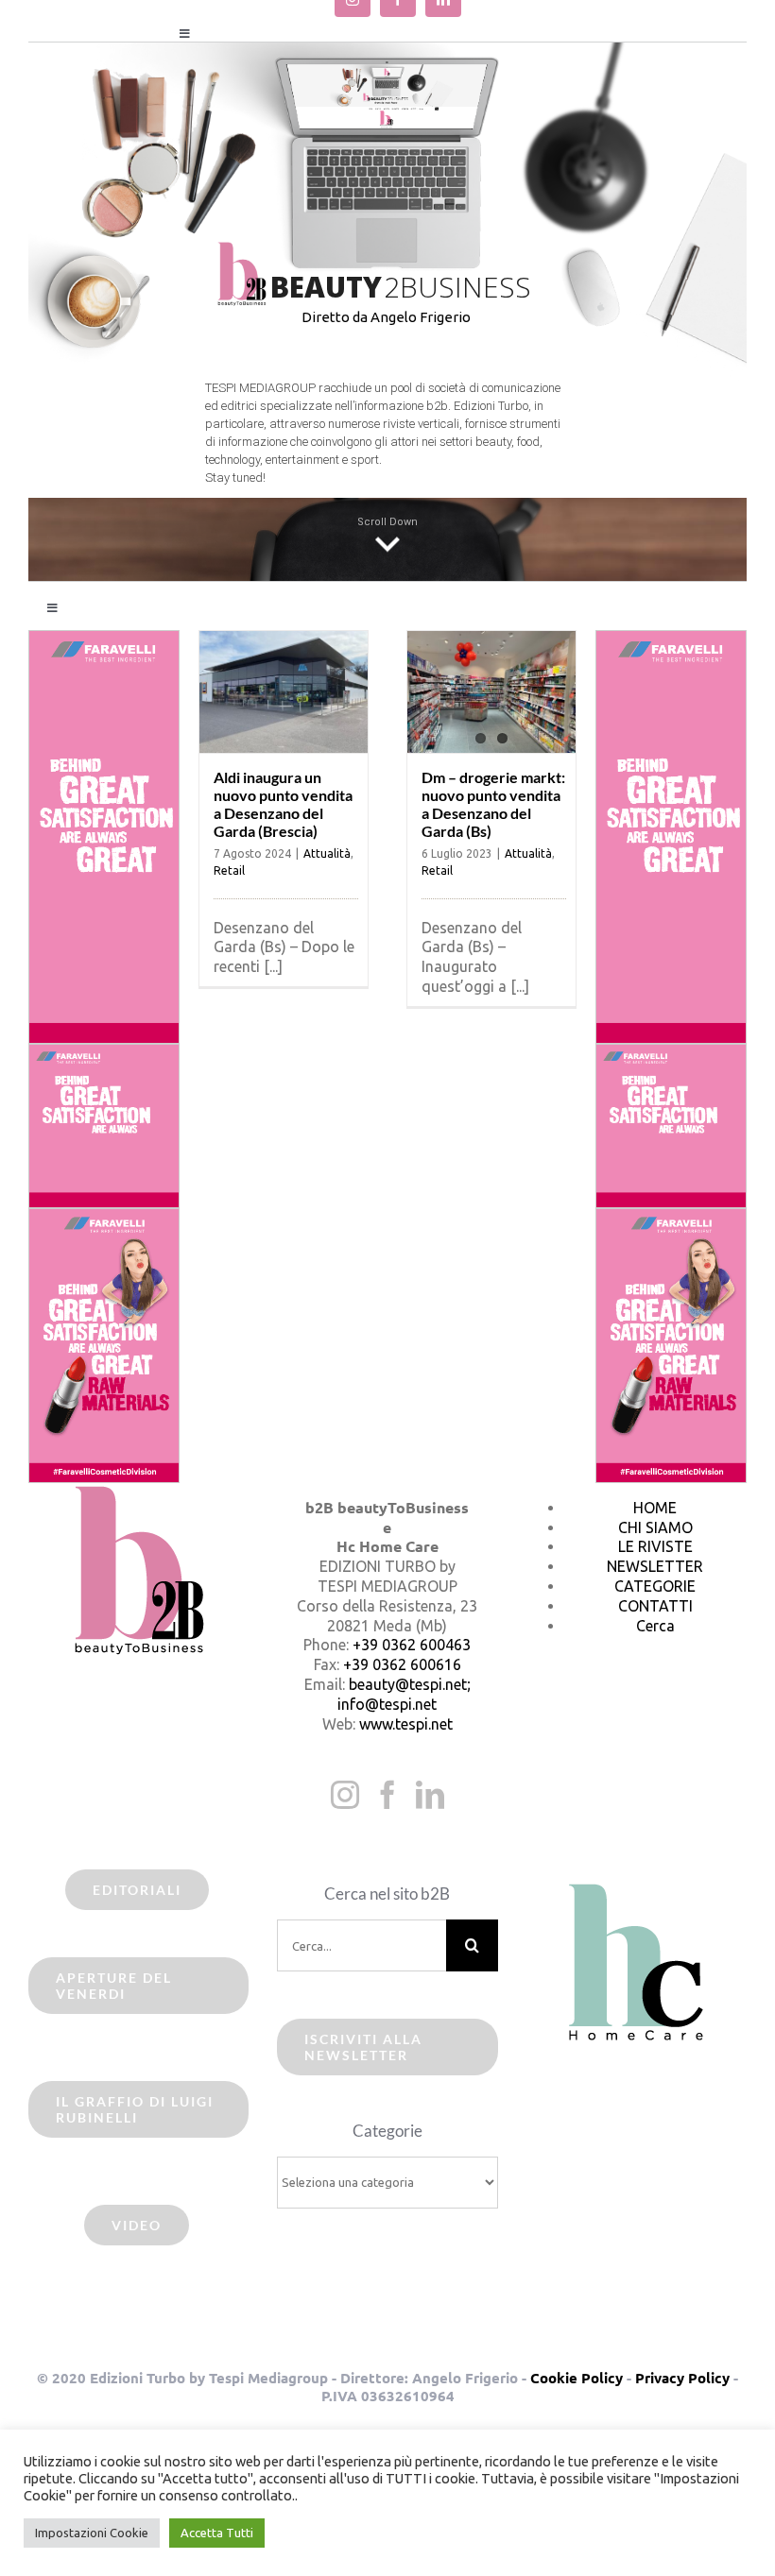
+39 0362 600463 (412, 1645)
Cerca (655, 1626)
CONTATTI (655, 1606)
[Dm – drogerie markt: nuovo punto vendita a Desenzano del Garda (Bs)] (491, 692)
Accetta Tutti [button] (217, 2533)
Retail (229, 870)
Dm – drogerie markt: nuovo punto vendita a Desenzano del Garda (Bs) (493, 804)
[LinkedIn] (430, 1795)
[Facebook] (387, 1795)
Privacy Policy (682, 2378)
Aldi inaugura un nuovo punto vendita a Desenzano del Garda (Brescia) (283, 804)
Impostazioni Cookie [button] (92, 2533)
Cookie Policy (577, 2378)
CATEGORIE (655, 1586)
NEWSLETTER (655, 1566)
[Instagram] (345, 1795)
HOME (655, 1508)
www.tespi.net (406, 1724)
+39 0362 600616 (402, 1664)
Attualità (327, 853)
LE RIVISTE (655, 1546)
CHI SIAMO (655, 1527)
